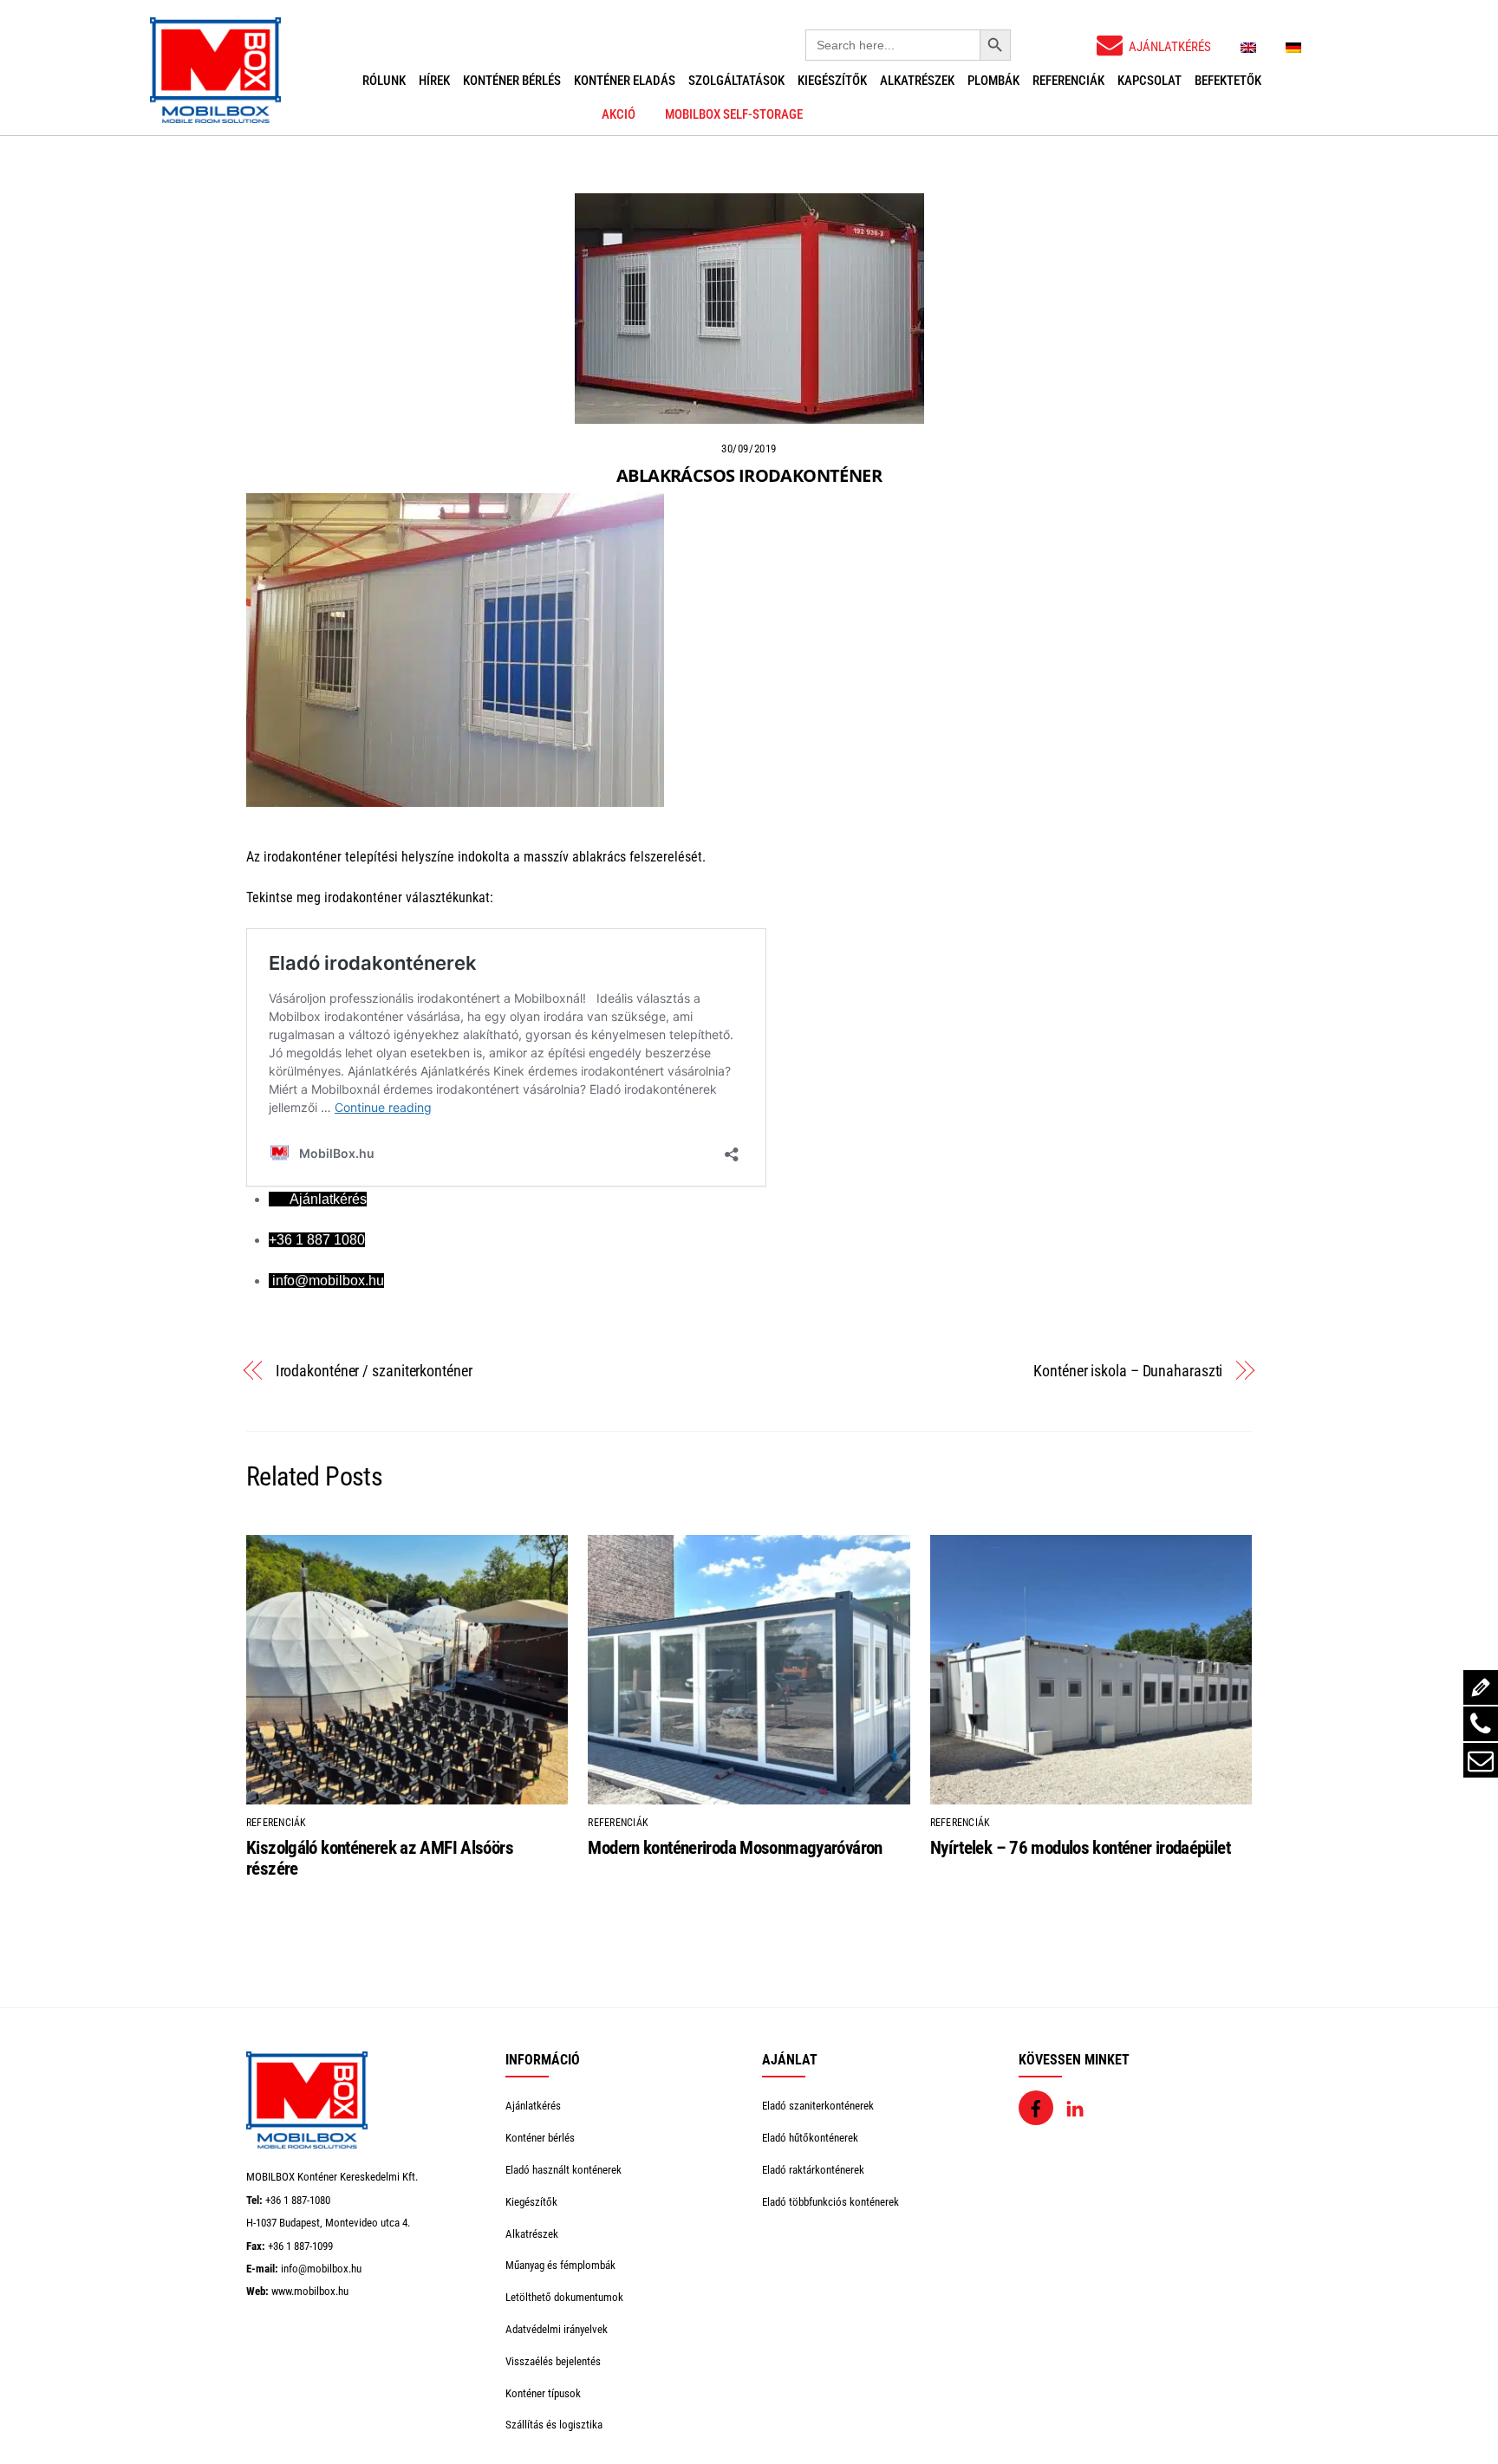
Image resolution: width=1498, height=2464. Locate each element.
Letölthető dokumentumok (564, 2297)
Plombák (993, 81)
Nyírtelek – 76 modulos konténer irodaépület (1080, 1848)
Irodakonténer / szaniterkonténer (374, 1371)
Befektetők (1228, 81)
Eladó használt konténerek (563, 2170)
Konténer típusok (543, 2393)
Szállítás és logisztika (554, 2425)
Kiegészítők (832, 81)
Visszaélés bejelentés (553, 2361)
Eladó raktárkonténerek (813, 2170)
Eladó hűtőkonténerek (810, 2138)
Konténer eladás (625, 81)
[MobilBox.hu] (307, 2145)
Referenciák (1068, 81)
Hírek (434, 81)
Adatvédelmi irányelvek (557, 2329)
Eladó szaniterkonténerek (818, 2106)
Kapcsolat (1150, 81)
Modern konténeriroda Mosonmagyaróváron (735, 1848)
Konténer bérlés (512, 81)
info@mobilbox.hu (321, 2269)
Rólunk (384, 81)
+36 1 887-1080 (298, 2200)
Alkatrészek (917, 81)
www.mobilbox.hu (310, 2291)
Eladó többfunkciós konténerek (830, 2202)
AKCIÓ (619, 114)
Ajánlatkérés (533, 2106)
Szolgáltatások (736, 81)
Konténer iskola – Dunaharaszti (1128, 1371)
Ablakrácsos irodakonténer (749, 475)
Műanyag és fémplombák (560, 2265)
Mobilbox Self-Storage (734, 114)
